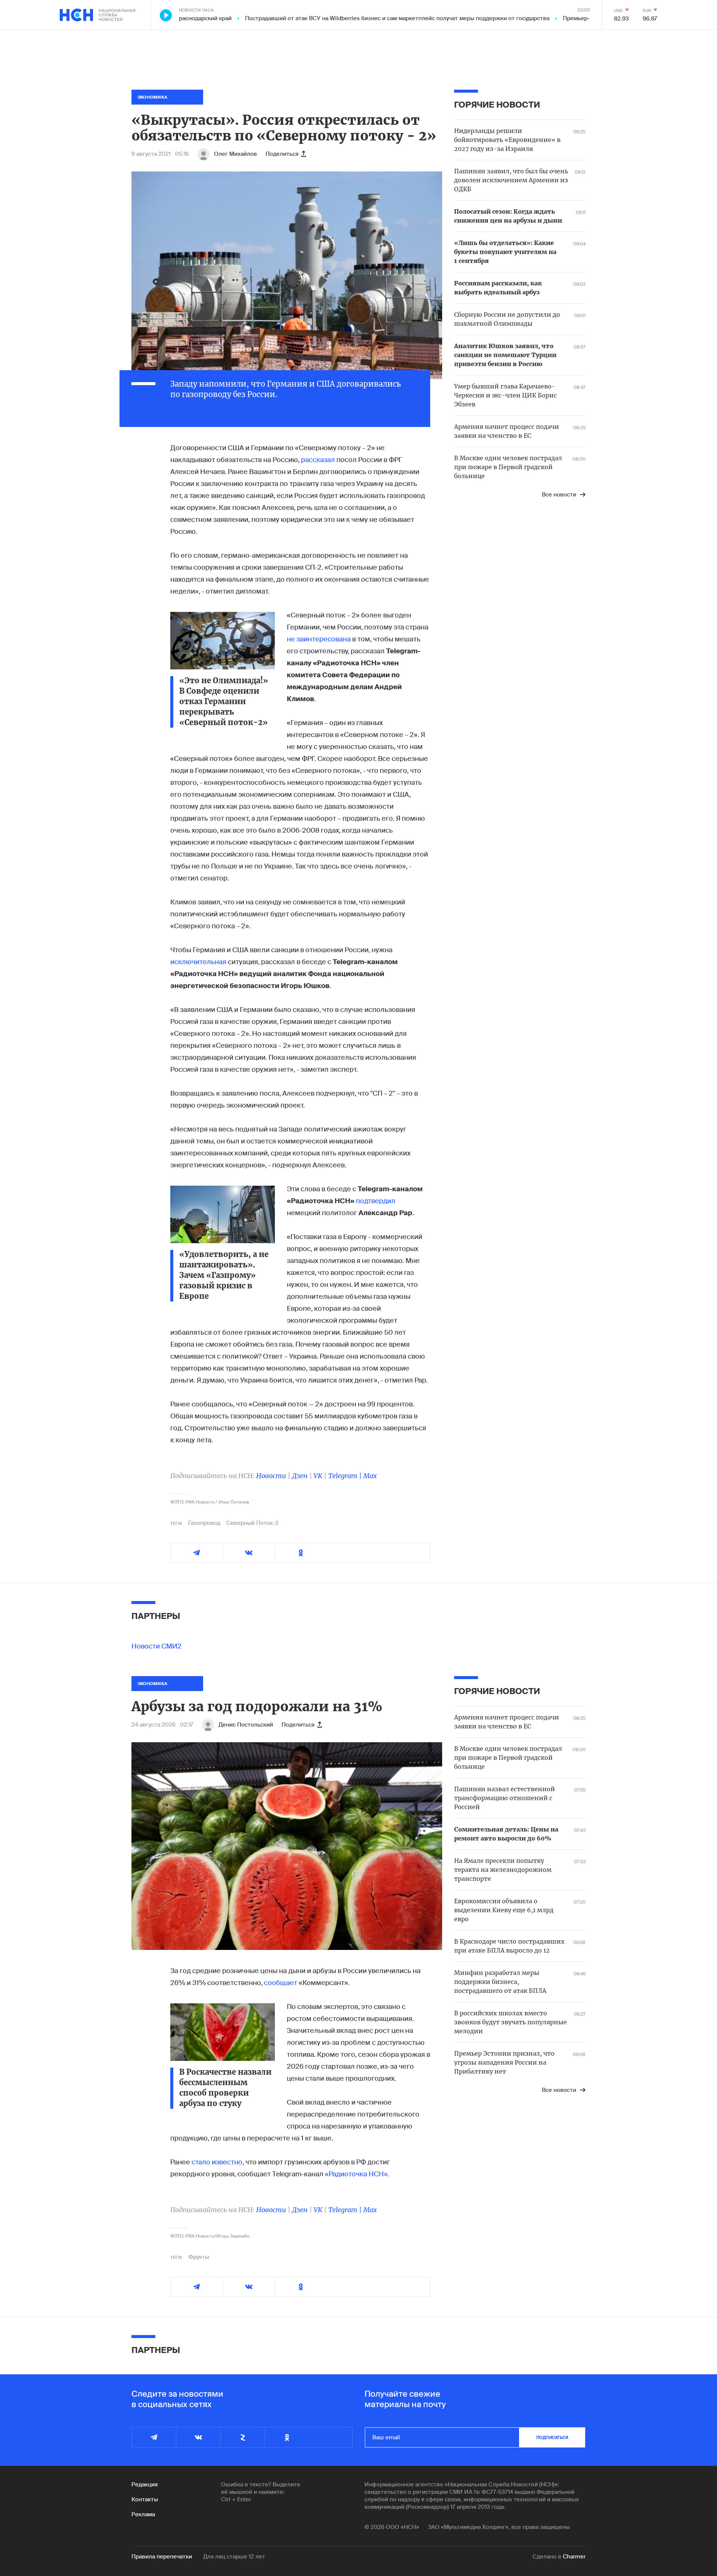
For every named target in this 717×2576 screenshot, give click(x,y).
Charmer (574, 2557)
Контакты (145, 2499)
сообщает (281, 1983)
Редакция (145, 2484)
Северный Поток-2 (252, 1523)
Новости (271, 1476)
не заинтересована (319, 639)
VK (318, 1476)
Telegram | (346, 1476)
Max (370, 1476)
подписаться (552, 2437)
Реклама (143, 2514)
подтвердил (376, 1201)
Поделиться (282, 154)
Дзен (300, 1476)
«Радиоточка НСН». (357, 2174)
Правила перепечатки (162, 2557)
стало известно (217, 2162)
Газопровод (204, 1523)
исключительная (198, 962)
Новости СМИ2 (156, 1646)
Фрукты (199, 2257)
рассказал (318, 460)
